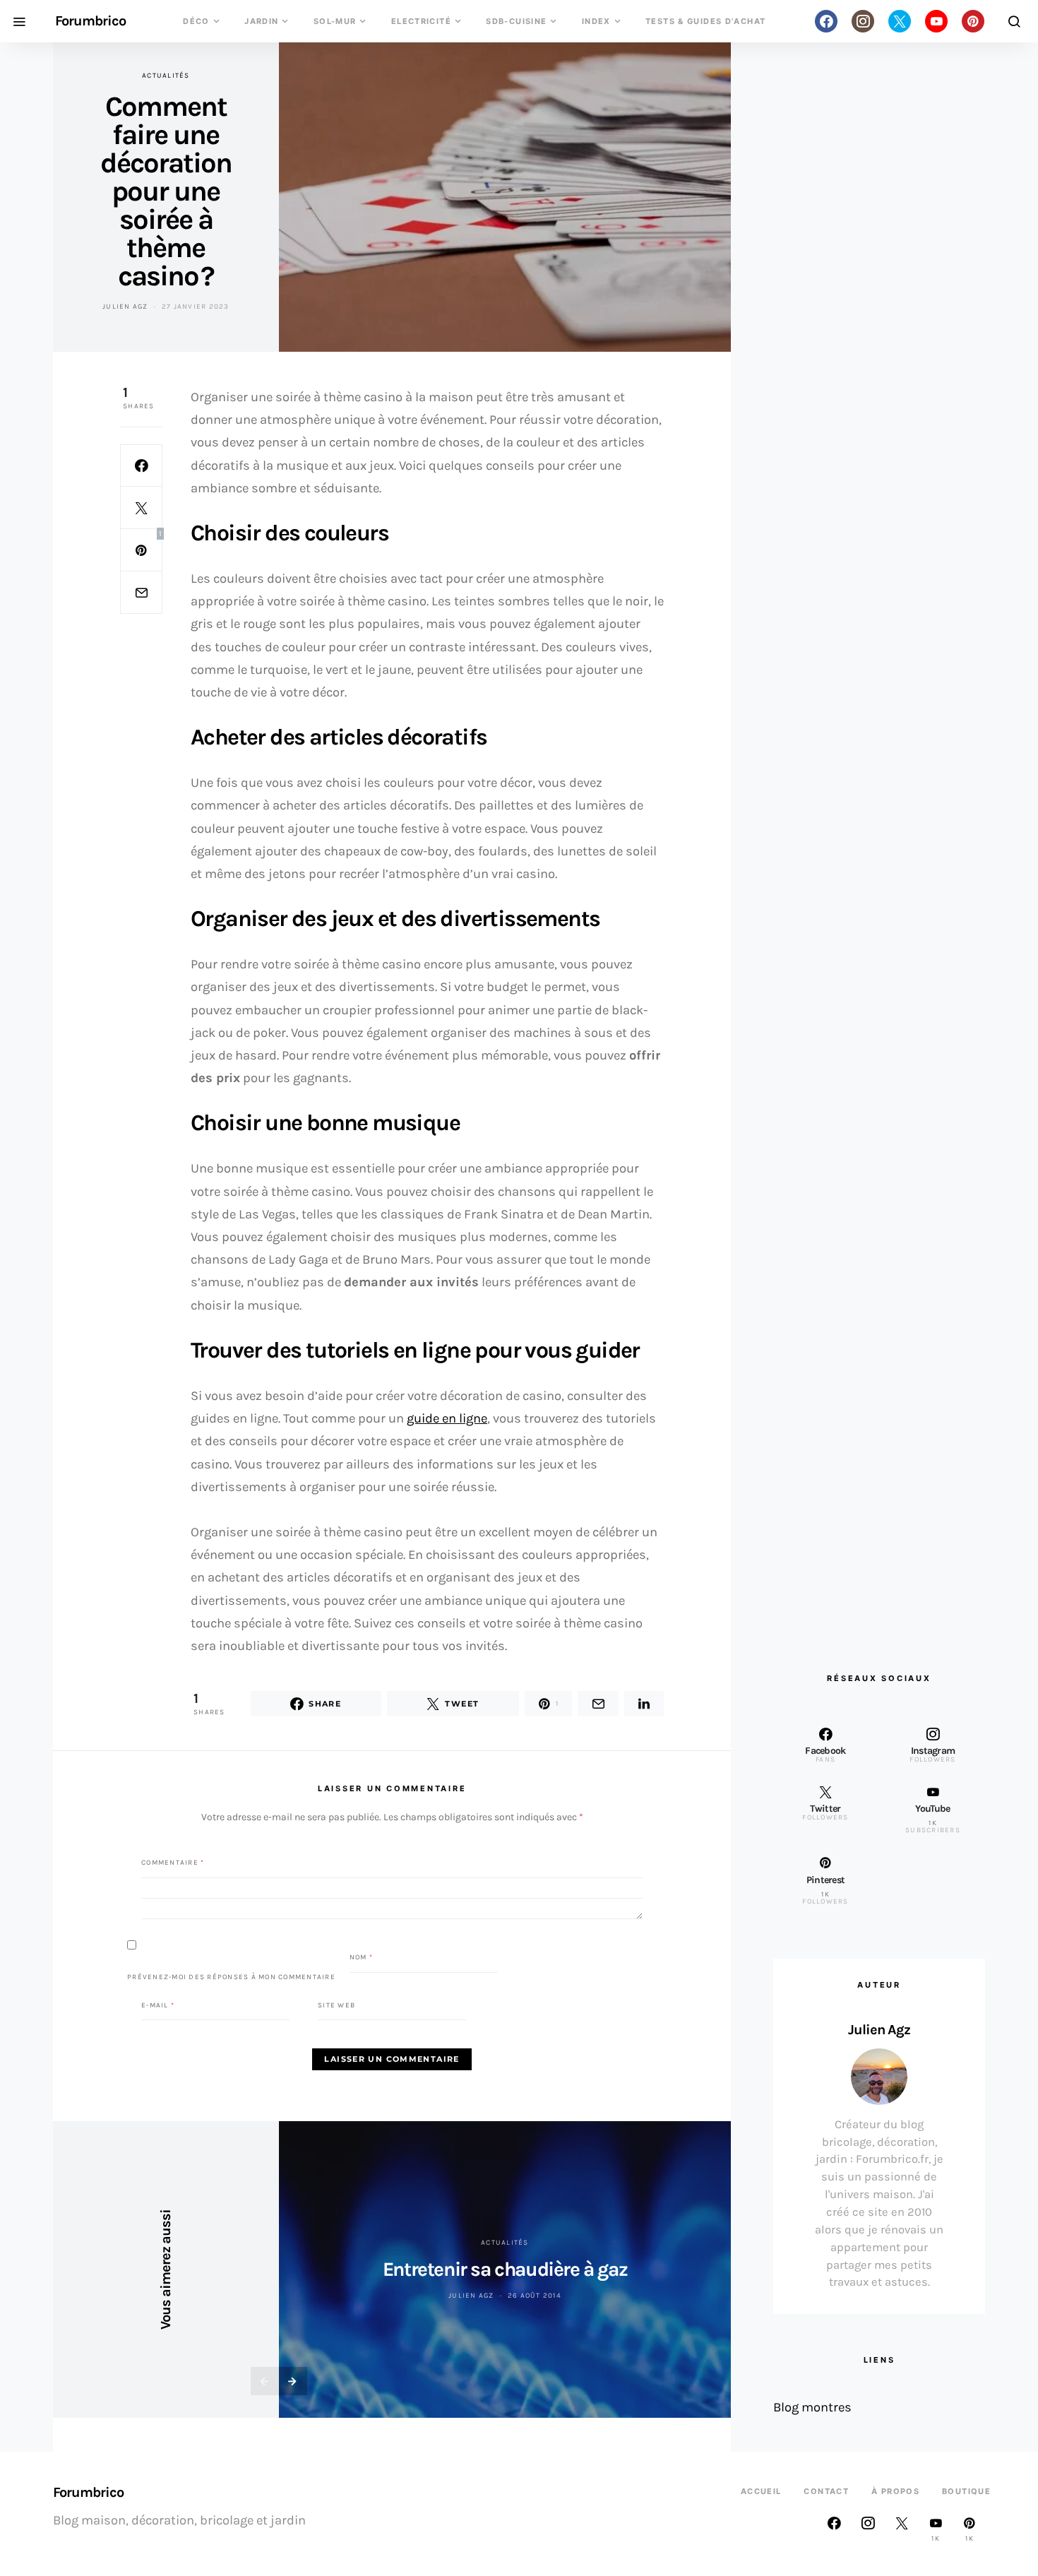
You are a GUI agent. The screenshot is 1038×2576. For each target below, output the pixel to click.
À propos (895, 2491)
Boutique (966, 2491)
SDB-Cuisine (516, 21)
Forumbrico (90, 21)
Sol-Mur (335, 21)
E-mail (158, 2005)
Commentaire (173, 1863)
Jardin (261, 21)
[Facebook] (826, 21)
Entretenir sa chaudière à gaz (505, 2269)
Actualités (166, 76)
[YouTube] (936, 21)
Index (596, 21)
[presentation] (265, 2381)
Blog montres (812, 2407)
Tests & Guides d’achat (705, 21)
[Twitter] (900, 21)
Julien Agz (125, 307)
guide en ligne (447, 1418)
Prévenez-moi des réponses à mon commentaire (231, 1976)
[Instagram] (863, 21)
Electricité (421, 21)
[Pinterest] (973, 21)
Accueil (761, 2491)
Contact (826, 2491)
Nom (361, 1957)
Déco (196, 21)
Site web (336, 2005)
